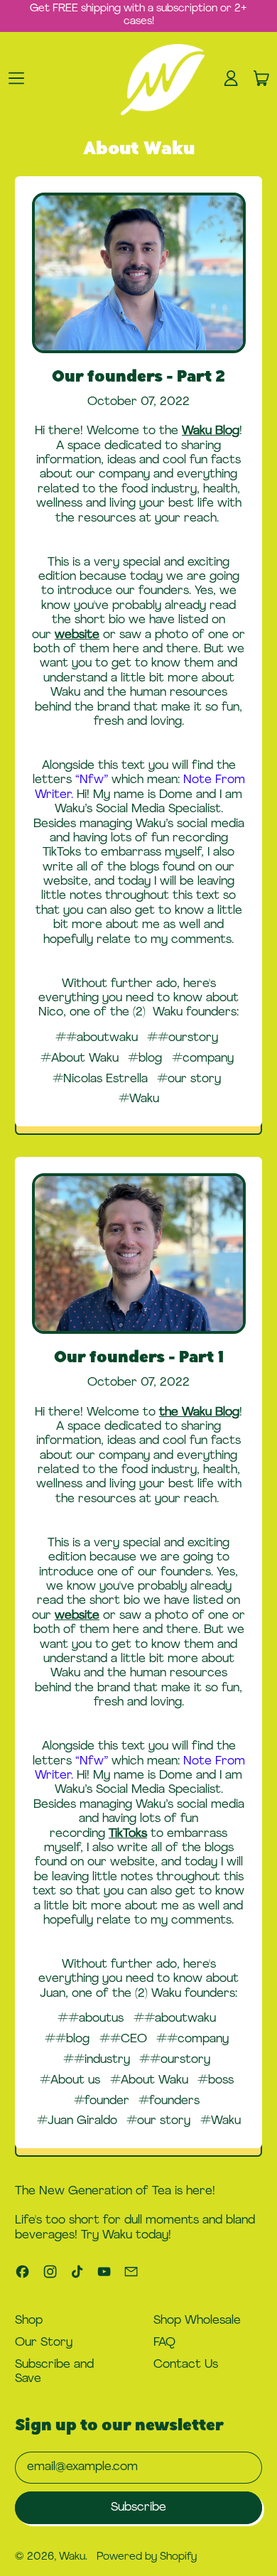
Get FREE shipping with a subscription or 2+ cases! (138, 15)
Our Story (44, 2343)
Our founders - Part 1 (139, 1358)
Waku (72, 2557)
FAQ (164, 2343)
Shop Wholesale (197, 2321)
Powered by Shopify (147, 2557)
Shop (29, 2321)
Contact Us (186, 2365)
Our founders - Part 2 (138, 378)
